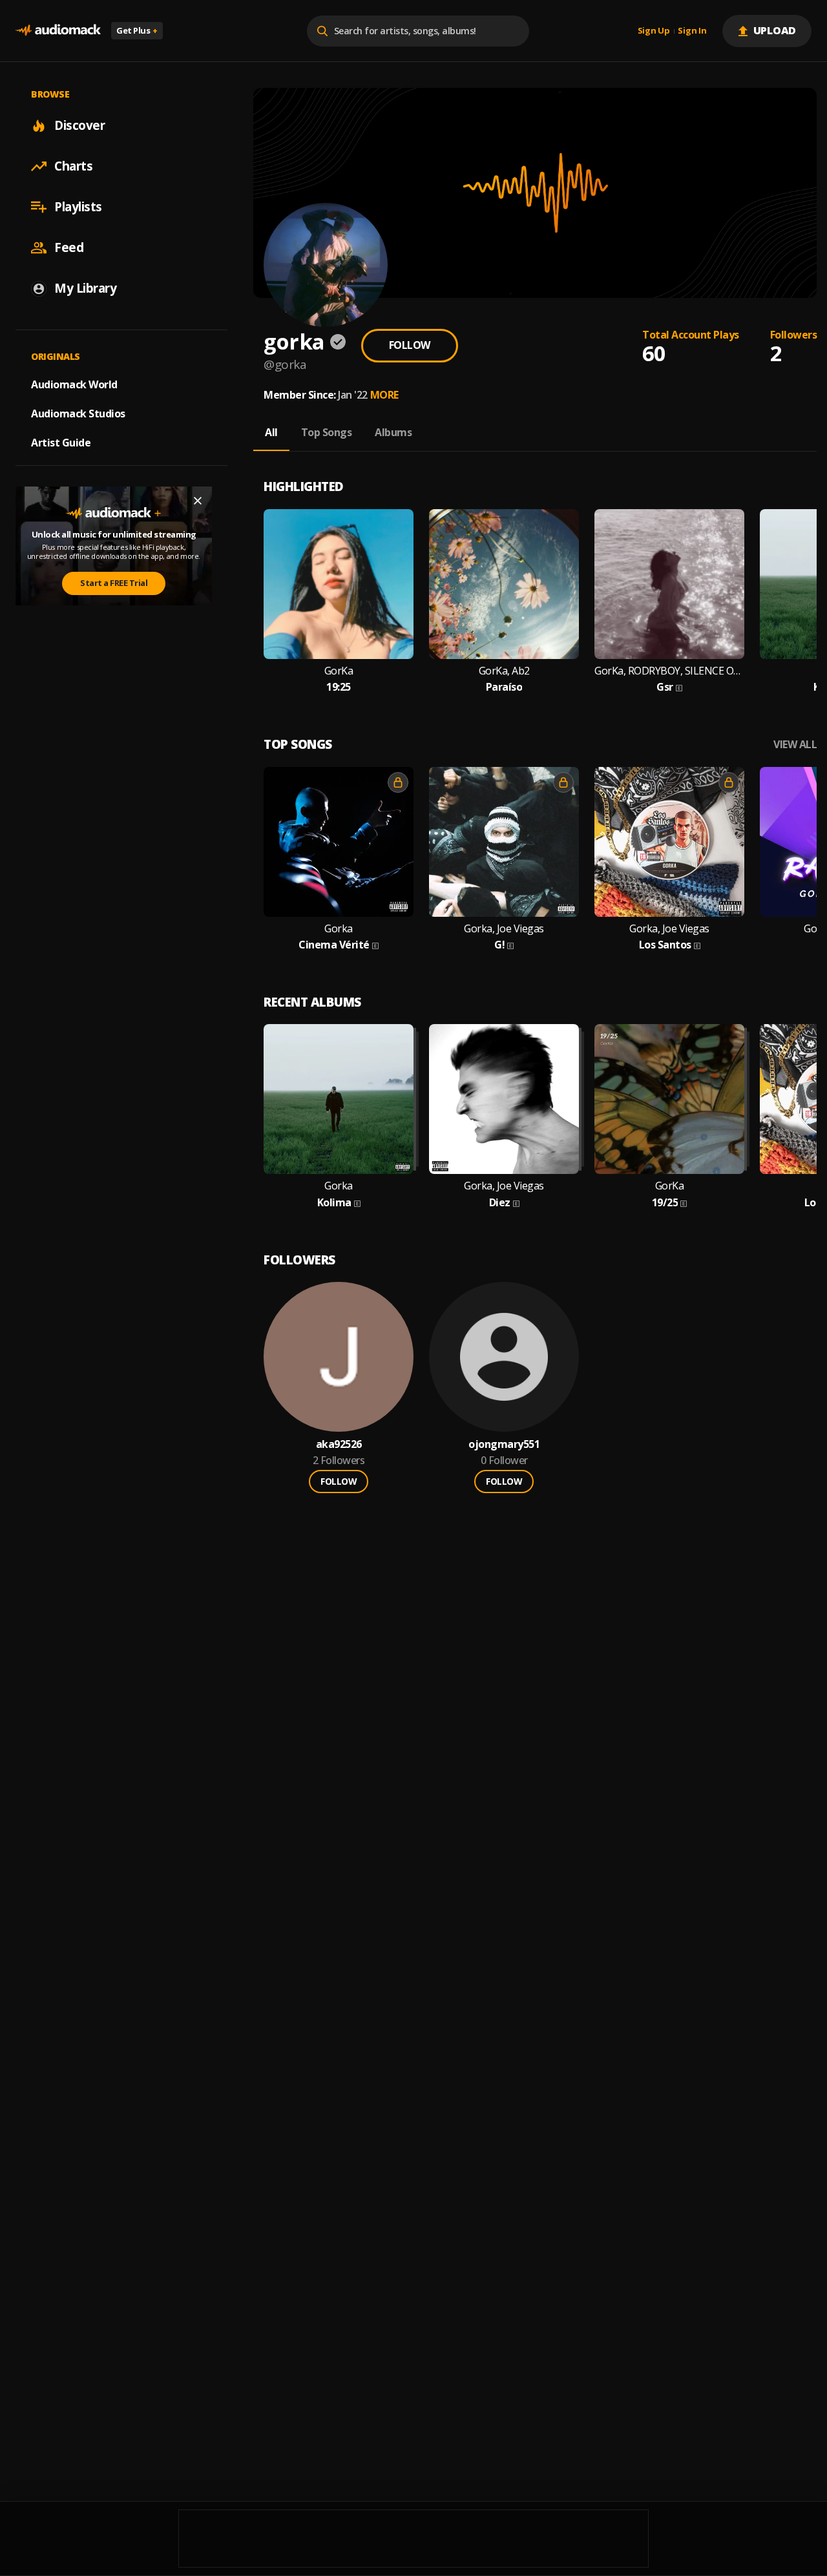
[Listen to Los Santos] (669, 842)
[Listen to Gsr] (669, 584)
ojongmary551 (504, 1444)
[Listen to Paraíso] (504, 584)
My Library (85, 288)
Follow (410, 345)
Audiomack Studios (78, 414)
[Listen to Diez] (504, 1099)
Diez (500, 1203)
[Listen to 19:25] (339, 584)
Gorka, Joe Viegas (504, 929)
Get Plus (137, 30)
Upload (775, 30)
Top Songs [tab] (327, 432)
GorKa (339, 671)
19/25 (665, 1203)
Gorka (339, 929)
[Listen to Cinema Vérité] (339, 842)
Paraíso (504, 687)
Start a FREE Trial (114, 583)
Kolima (334, 1203)
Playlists (78, 207)
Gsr (665, 687)
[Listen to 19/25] (669, 1099)
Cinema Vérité (334, 945)
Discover (79, 125)
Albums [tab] (393, 432)
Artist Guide (61, 443)
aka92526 (339, 1444)
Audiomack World (74, 384)
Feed (69, 247)
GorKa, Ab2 (504, 671)
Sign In (692, 31)
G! (499, 945)
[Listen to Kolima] (339, 1099)
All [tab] (271, 432)
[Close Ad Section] (198, 501)
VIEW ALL (795, 745)
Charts (73, 166)
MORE (384, 395)
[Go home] (58, 31)
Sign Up (654, 31)
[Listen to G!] (504, 842)
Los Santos (665, 945)
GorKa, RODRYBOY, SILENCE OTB (669, 671)
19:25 (339, 687)
